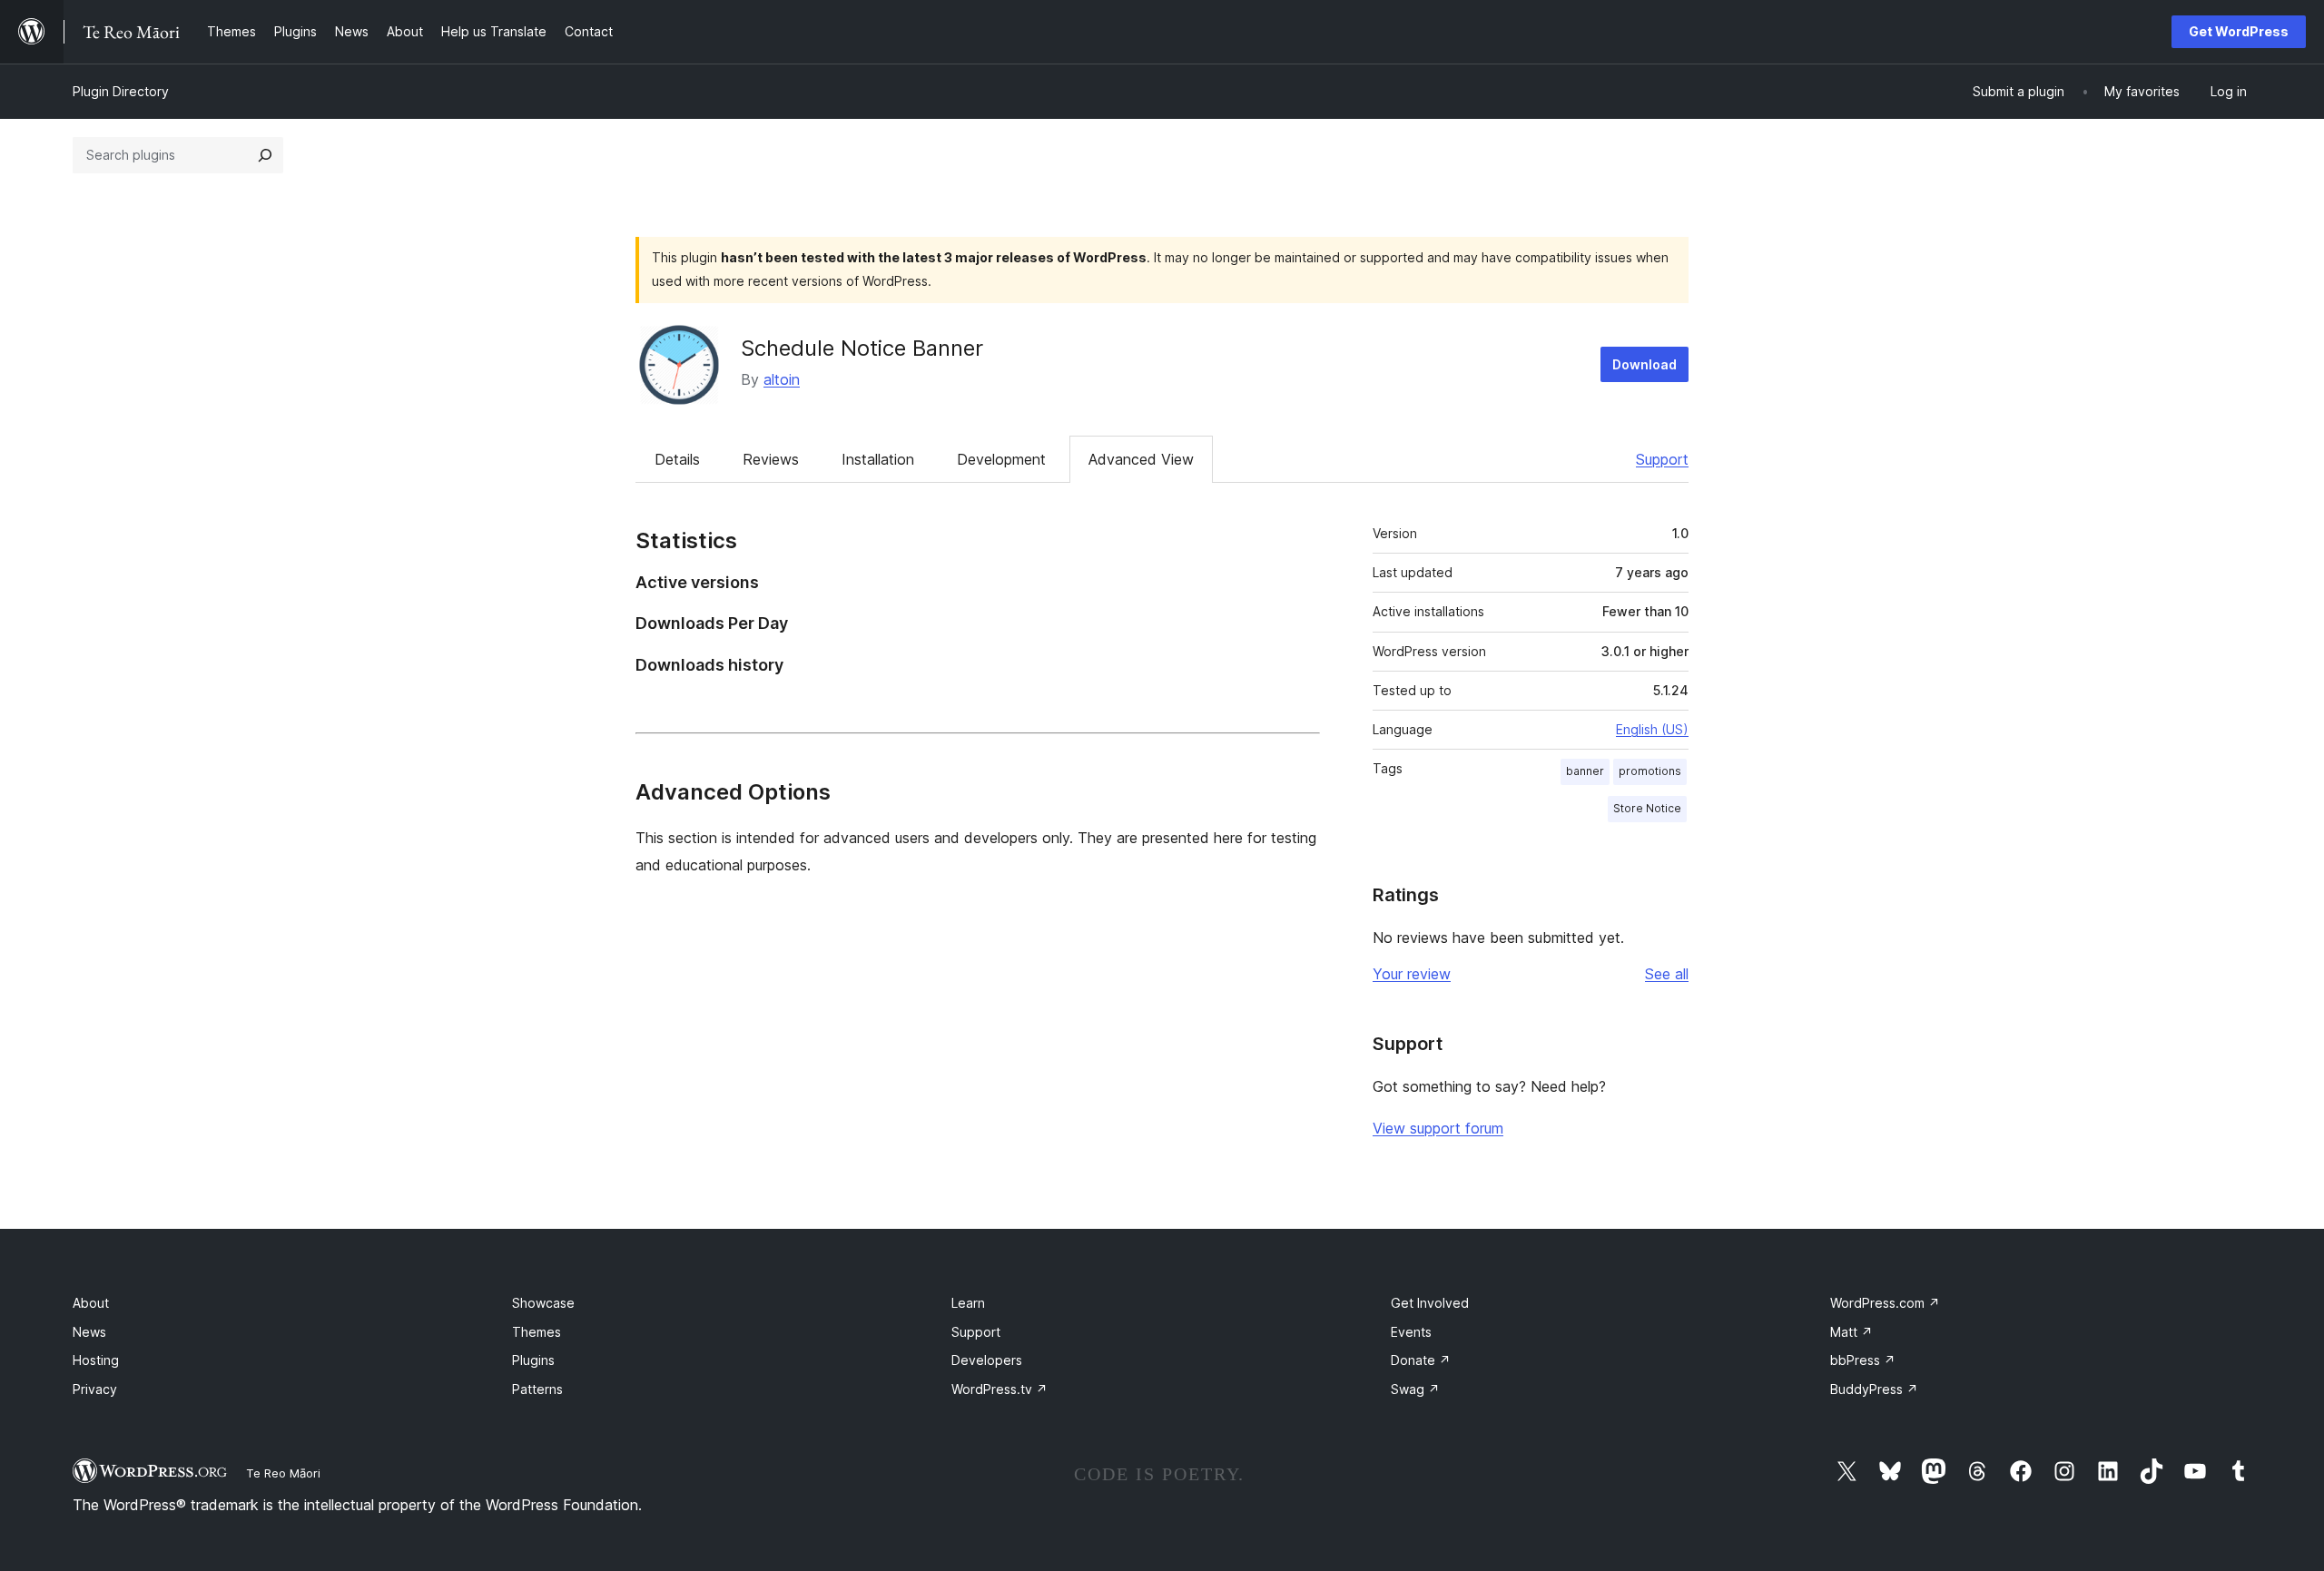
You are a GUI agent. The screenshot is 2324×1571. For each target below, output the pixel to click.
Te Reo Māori (283, 1473)
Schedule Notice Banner (862, 348)
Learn (968, 1303)
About (91, 1303)
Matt (1851, 1332)
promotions (1650, 771)
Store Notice (1647, 808)
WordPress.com (1885, 1303)
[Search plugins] (265, 155)
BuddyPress (1874, 1389)
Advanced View (1141, 459)
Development (1001, 459)
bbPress (1863, 1360)
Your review (1412, 974)
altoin (782, 379)
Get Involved (1430, 1303)
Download (1645, 364)
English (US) (1652, 729)
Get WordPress (2239, 31)
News (89, 1332)
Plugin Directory (121, 91)
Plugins (533, 1360)
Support (1662, 459)
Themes (537, 1332)
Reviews (771, 459)
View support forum (1438, 1128)
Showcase (543, 1303)
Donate (1421, 1360)
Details (677, 459)
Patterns (537, 1389)
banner (1585, 771)
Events (1411, 1332)
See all (1667, 974)
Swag (1415, 1389)
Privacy (95, 1389)
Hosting (96, 1360)
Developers (987, 1360)
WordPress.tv (1000, 1389)
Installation (878, 459)
